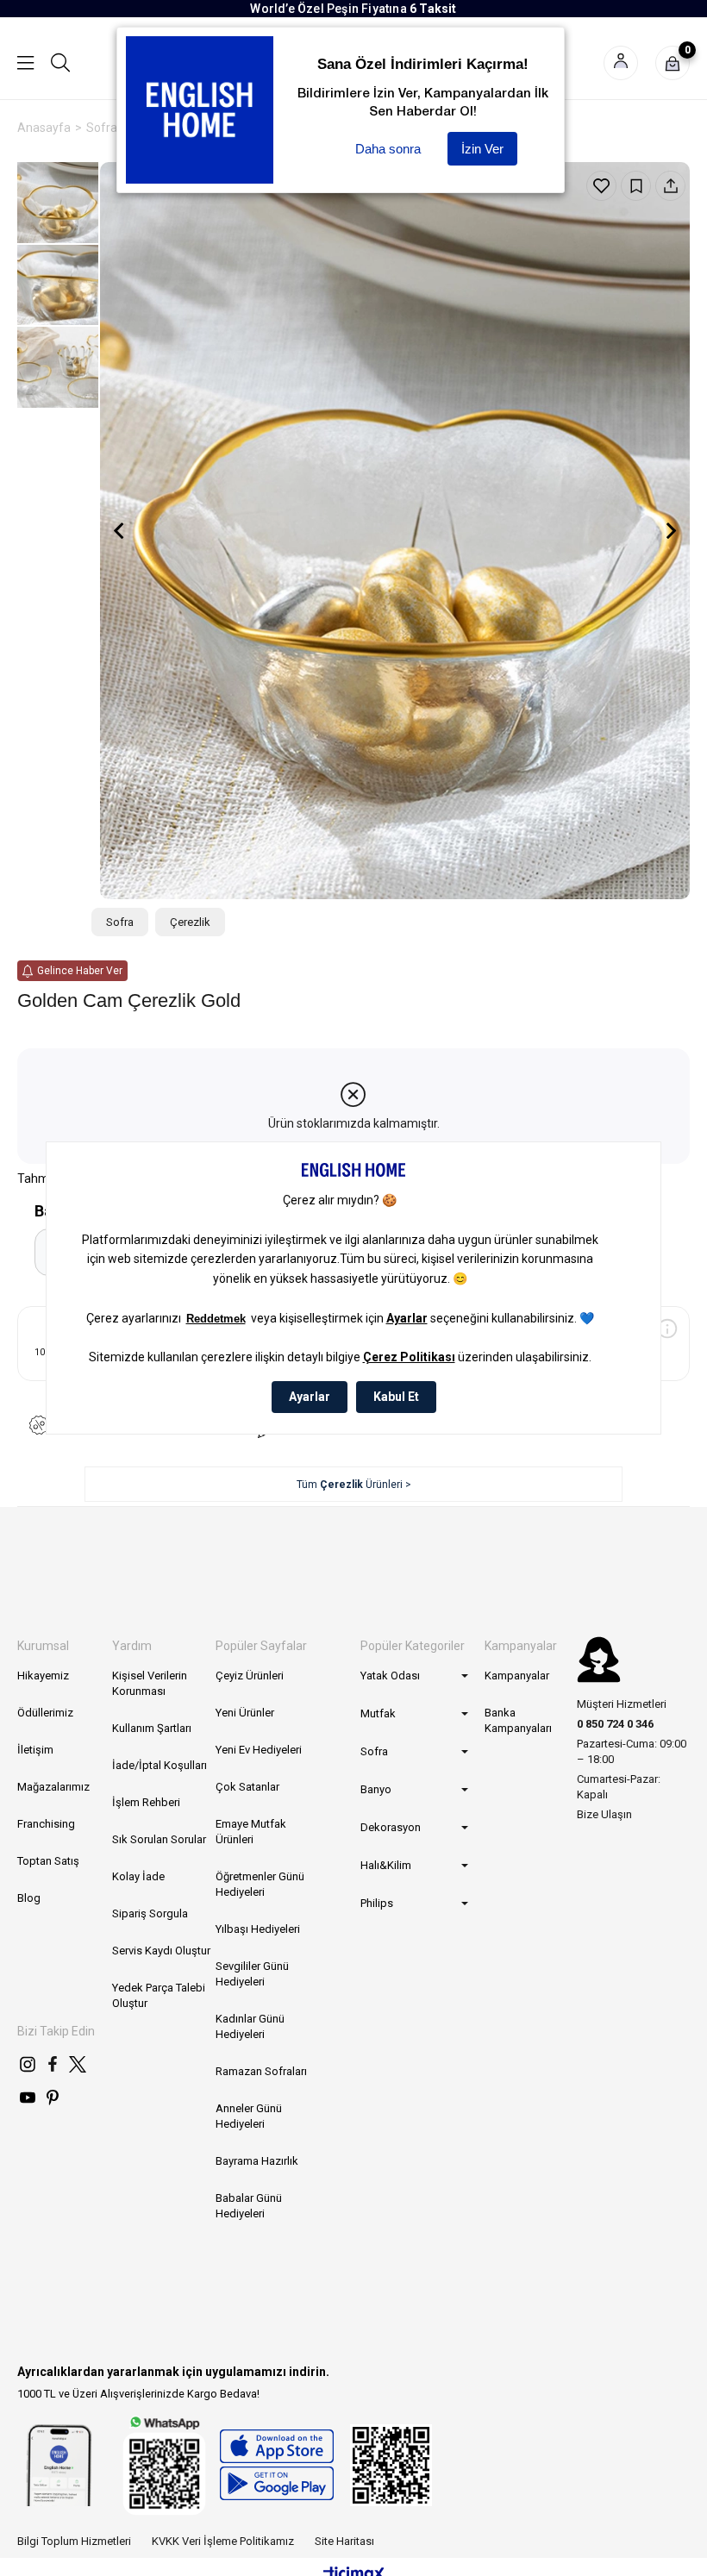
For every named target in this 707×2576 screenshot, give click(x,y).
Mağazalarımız (53, 1787)
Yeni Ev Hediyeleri (259, 1750)
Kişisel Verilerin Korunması (150, 1683)
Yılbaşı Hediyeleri (258, 1929)
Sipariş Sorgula (150, 1913)
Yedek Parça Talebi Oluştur (159, 1995)
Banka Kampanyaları (518, 1720)
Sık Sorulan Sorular (159, 1839)
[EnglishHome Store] (276, 2465)
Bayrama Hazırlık (257, 2161)
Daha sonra (388, 149)
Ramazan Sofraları (261, 2071)
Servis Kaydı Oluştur (161, 1951)
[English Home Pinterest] (53, 2098)
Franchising (46, 1824)
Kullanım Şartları (152, 1728)
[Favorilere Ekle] (601, 186)
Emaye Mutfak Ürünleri (251, 1832)
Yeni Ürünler (245, 1713)
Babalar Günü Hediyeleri (249, 2206)
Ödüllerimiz (45, 1713)
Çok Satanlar (247, 1787)
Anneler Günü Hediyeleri (249, 2116)
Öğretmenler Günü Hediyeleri (260, 1884)
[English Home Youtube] (28, 2098)
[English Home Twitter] (78, 2064)
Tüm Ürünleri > (354, 1485)
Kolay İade (138, 1876)
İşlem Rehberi (146, 1802)
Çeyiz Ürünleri (250, 1676)
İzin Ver (482, 149)
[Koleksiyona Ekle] (636, 186)
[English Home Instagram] (28, 2064)
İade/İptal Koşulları (160, 1765)
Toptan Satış (48, 1861)
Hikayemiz (43, 1676)
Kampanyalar (517, 1676)
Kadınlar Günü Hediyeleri (250, 2026)
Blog (29, 1898)
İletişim (35, 1750)
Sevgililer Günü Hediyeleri (252, 1974)
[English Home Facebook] (53, 2064)
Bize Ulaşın (604, 1814)
